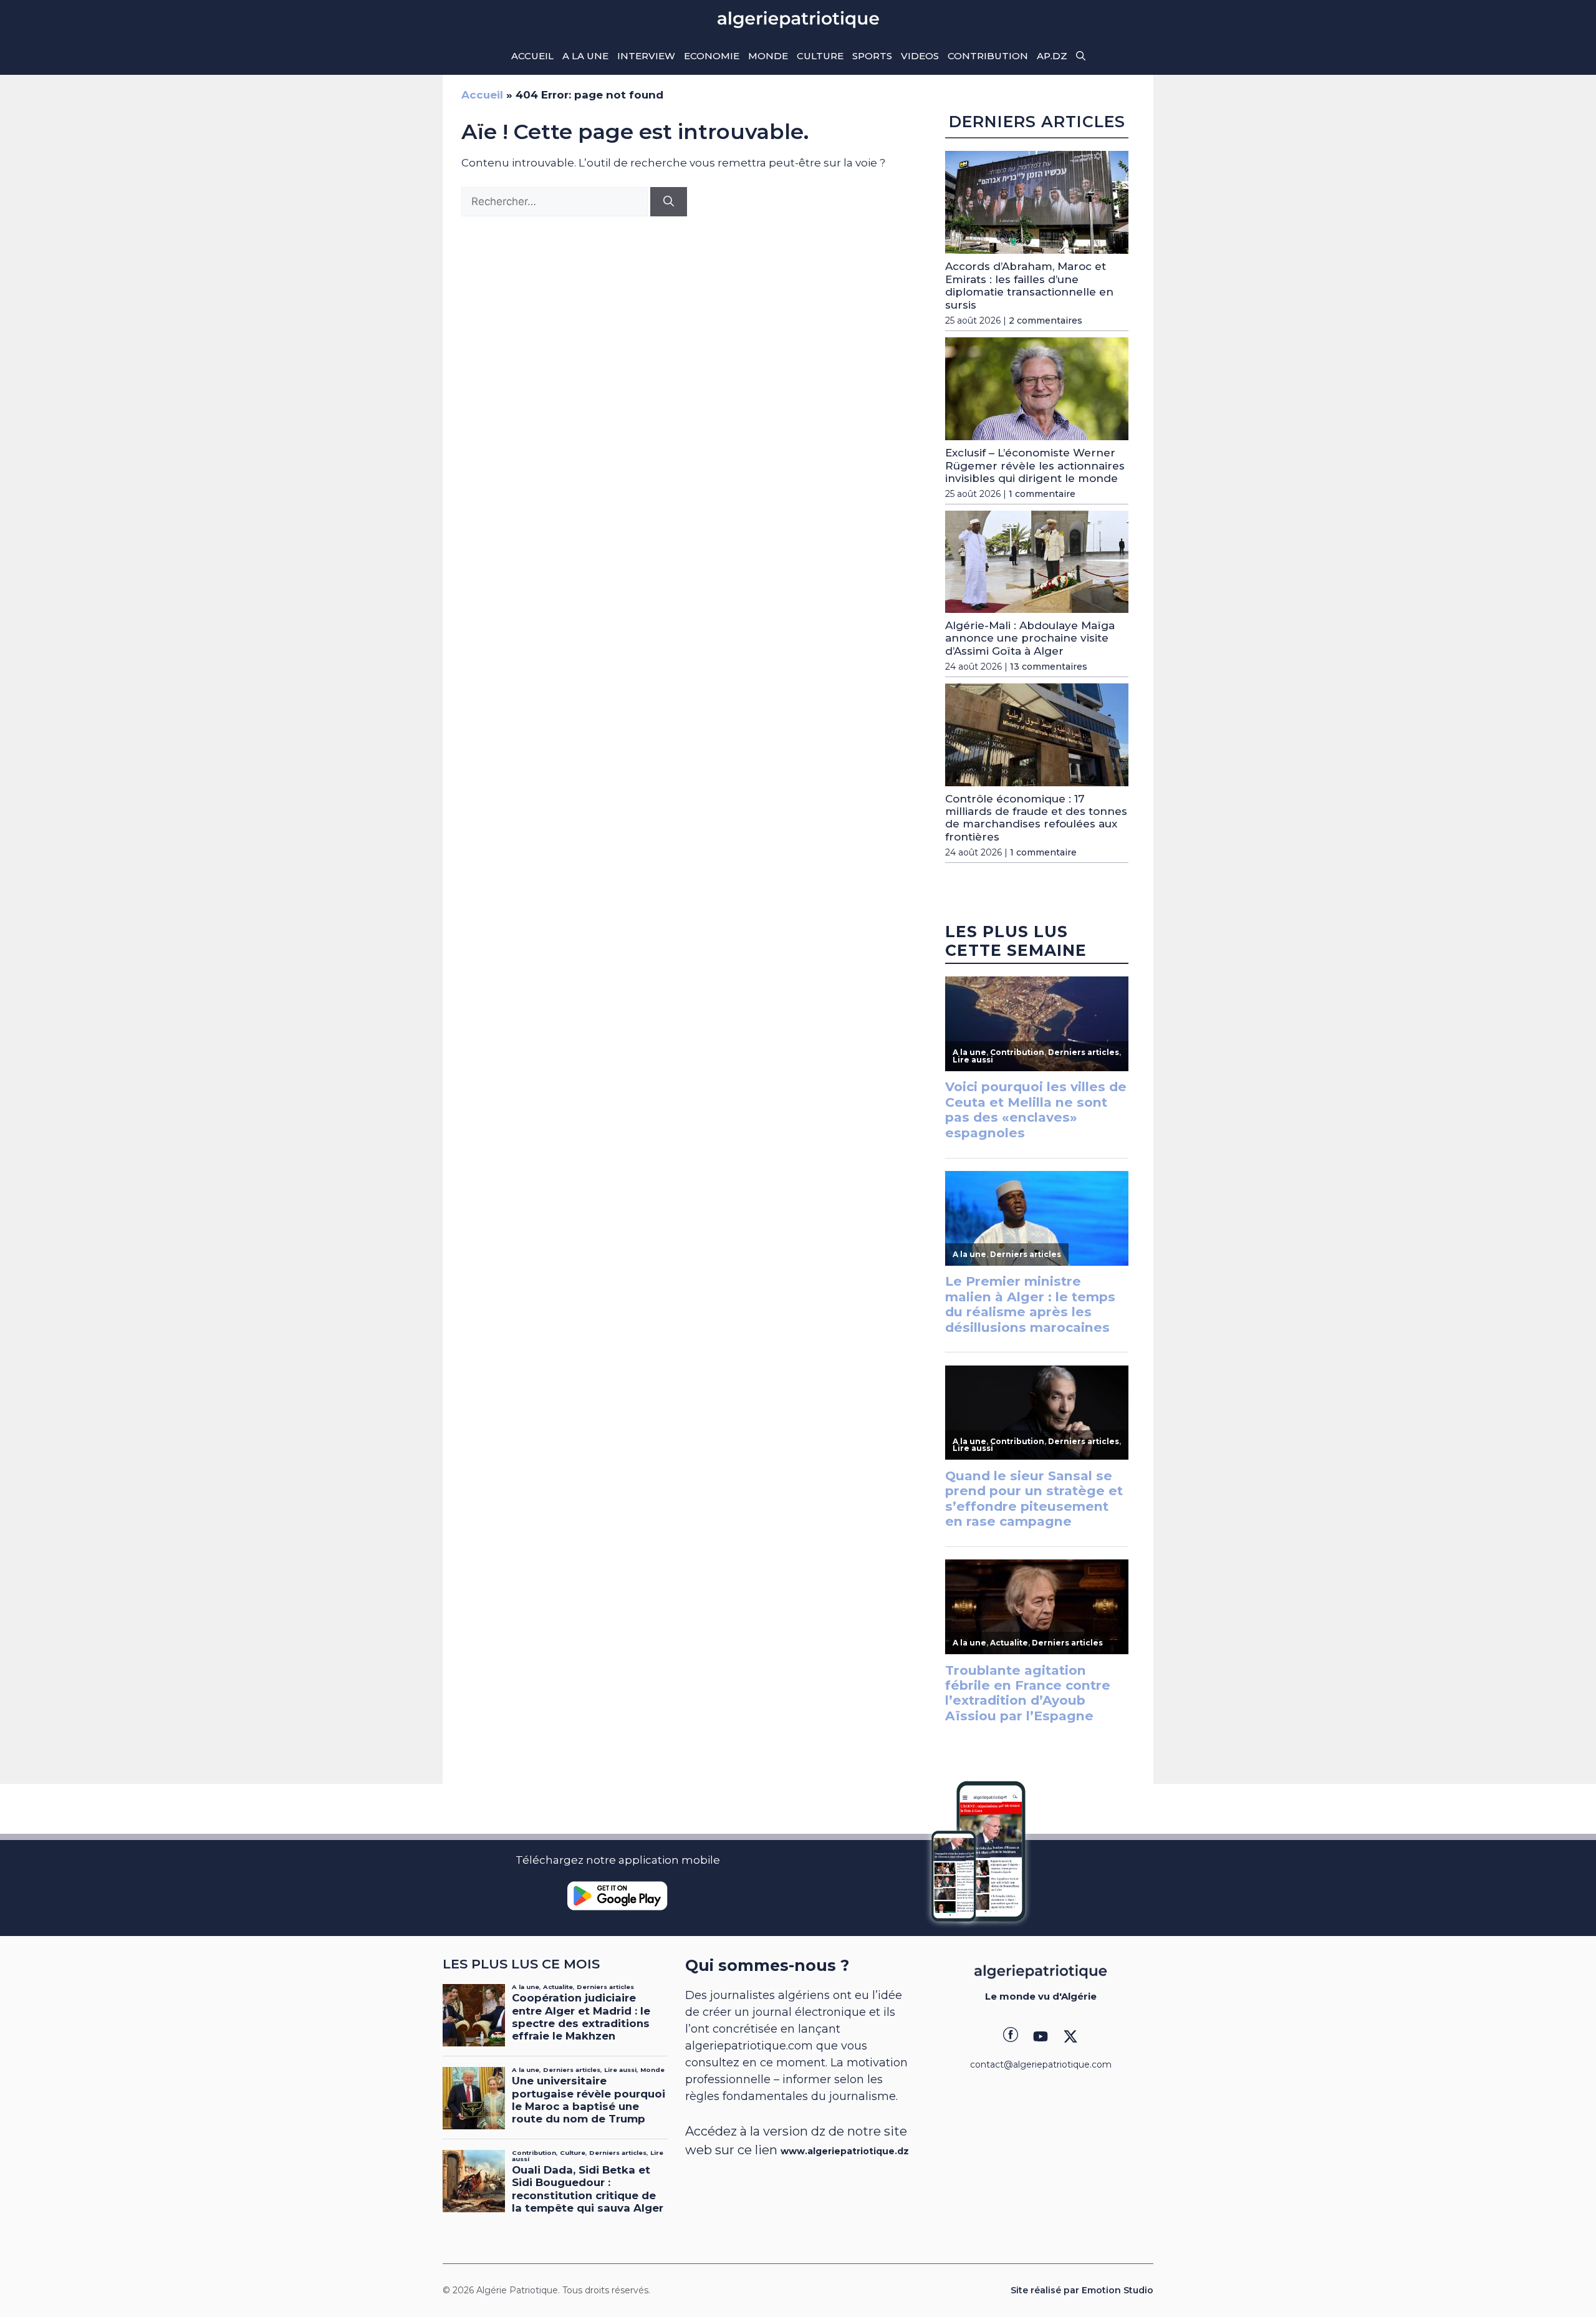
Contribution (988, 56)
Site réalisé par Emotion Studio (1082, 2290)
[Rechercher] (669, 202)
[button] (1081, 56)
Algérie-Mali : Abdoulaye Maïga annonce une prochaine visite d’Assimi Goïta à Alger (1030, 638)
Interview (646, 56)
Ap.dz (1052, 56)
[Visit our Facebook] (1011, 2036)
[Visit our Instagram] (1041, 2036)
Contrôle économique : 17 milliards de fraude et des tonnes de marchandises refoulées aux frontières (1036, 818)
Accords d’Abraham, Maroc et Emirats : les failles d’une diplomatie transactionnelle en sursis (1029, 285)
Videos (920, 56)
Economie (712, 56)
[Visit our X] (1070, 2036)
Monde (768, 56)
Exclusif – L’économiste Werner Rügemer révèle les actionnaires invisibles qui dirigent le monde (1035, 465)
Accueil (532, 56)
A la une (585, 56)
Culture (820, 56)
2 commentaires (1046, 320)
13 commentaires (1049, 667)
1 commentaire (1042, 494)
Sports (872, 56)
